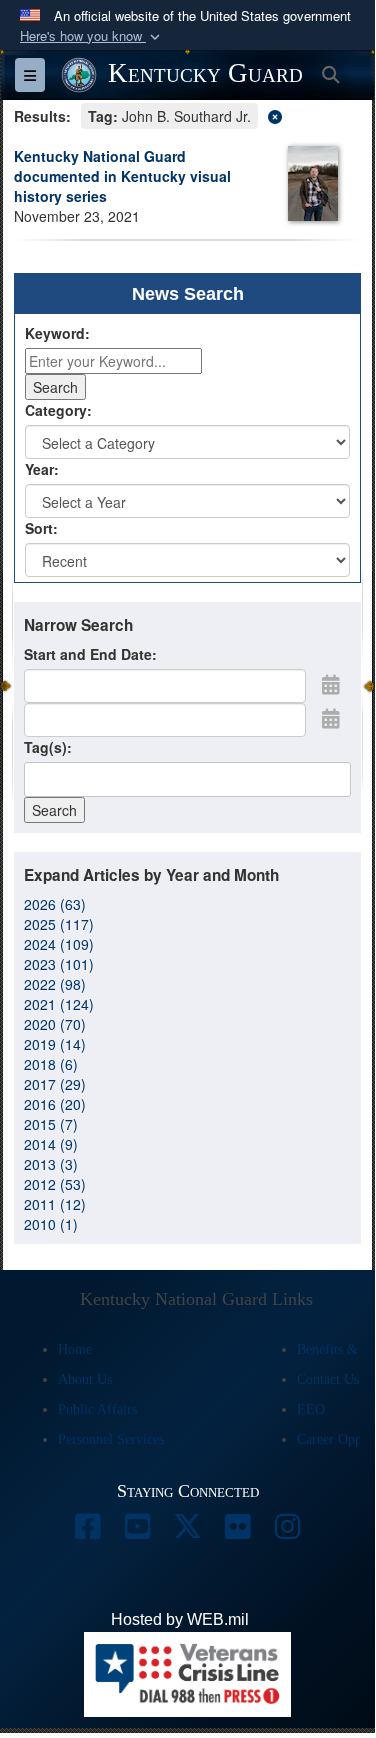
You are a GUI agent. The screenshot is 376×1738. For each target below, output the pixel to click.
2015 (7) (51, 1124)
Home (75, 1349)
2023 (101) (59, 964)
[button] (92, 36)
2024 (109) (59, 944)
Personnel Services (111, 1439)
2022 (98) (55, 984)
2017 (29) (55, 1084)
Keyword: (57, 333)
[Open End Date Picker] (331, 718)
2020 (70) (55, 1024)
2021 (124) (59, 1004)
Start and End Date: (90, 654)
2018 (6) (51, 1064)
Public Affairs (97, 1409)
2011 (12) (55, 1204)
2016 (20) (55, 1104)
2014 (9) (51, 1144)
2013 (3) (51, 1164)
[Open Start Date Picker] (331, 684)
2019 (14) (55, 1044)
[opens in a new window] (88, 1531)
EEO (311, 1409)
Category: (58, 410)
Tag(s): (48, 747)
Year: (42, 469)
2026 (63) (55, 904)
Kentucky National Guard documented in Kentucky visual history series (122, 176)
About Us (85, 1379)
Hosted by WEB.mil (180, 1619)
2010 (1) (51, 1224)
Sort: (41, 528)
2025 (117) (59, 924)
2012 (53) (55, 1184)
